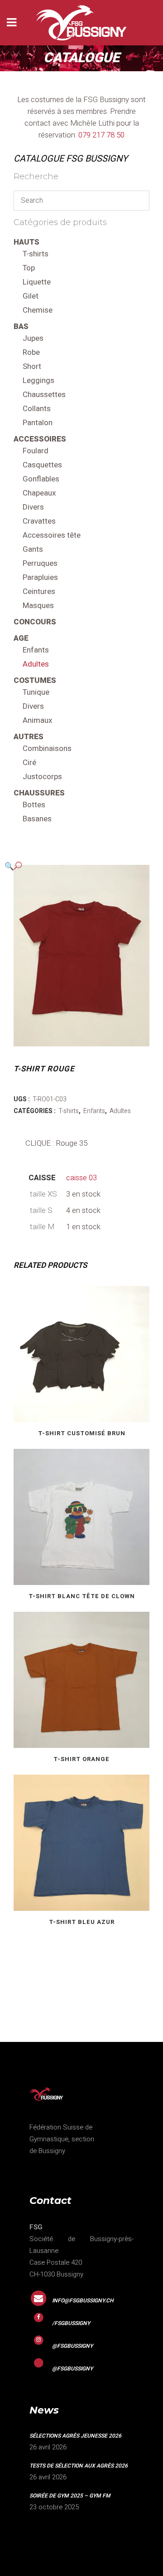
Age (21, 638)
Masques (38, 606)
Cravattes (39, 521)
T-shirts (36, 254)
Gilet (31, 296)
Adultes (36, 664)
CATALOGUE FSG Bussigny (71, 159)
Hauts (26, 242)
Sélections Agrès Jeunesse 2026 (75, 2436)
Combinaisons (47, 748)
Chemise (38, 310)
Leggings (38, 380)
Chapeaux (39, 493)
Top (29, 268)
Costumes (35, 680)
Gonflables (41, 479)
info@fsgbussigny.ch (83, 2301)
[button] (72, 866)
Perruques (40, 563)
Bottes (34, 805)
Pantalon (38, 423)
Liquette (37, 282)
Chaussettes (44, 395)
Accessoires (40, 439)
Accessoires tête (52, 535)
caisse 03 (81, 1178)
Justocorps (42, 777)
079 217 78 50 (101, 135)
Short (32, 366)
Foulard (36, 451)
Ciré (29, 763)
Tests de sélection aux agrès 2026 (79, 2466)
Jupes (33, 338)
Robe (31, 352)
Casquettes (42, 465)
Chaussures (39, 793)
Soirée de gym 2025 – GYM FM (70, 2496)
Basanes (37, 819)
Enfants (36, 650)
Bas (21, 326)
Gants (33, 549)
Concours (35, 622)
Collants (37, 409)
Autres (29, 737)
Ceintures (39, 591)
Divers (33, 507)
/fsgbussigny (71, 2323)
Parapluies (40, 577)
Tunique (36, 692)
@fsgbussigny (72, 2346)
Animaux (37, 720)
